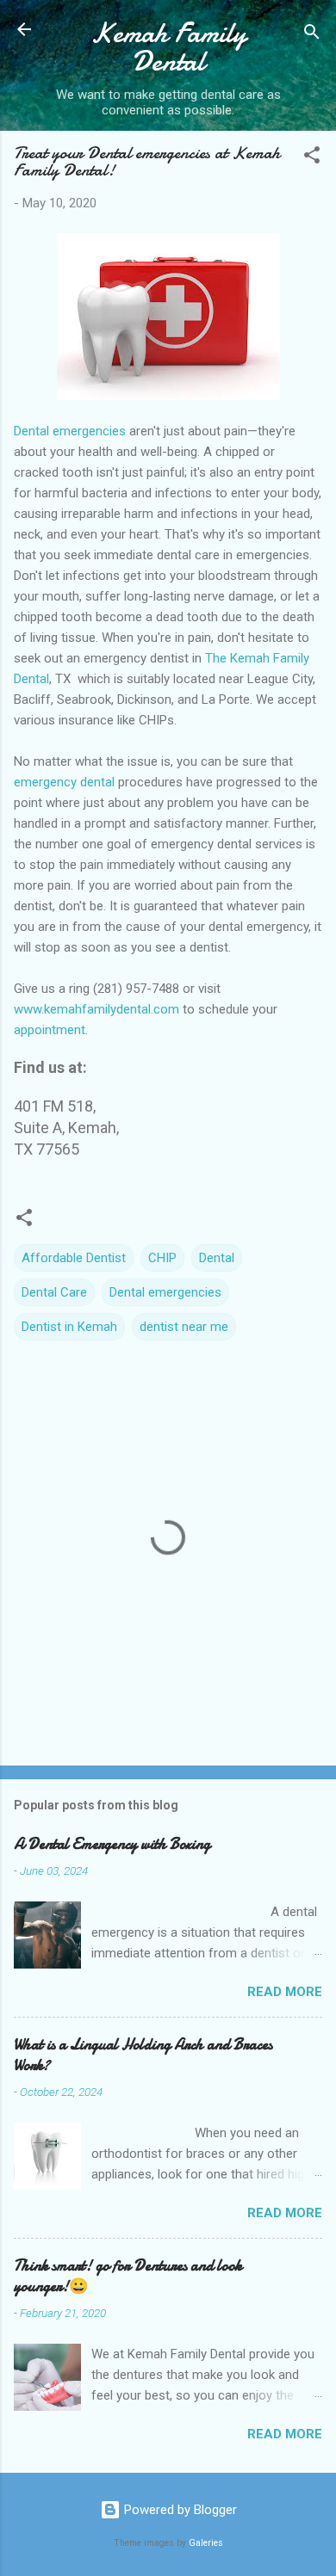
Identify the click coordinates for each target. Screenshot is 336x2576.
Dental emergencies (70, 431)
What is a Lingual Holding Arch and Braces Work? (143, 2055)
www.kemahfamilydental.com (96, 1009)
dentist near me (184, 1327)
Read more (285, 1992)
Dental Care (54, 1292)
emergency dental (64, 782)
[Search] (312, 35)
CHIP (162, 1258)
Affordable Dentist (74, 1258)
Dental (217, 1258)
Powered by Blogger (179, 2510)
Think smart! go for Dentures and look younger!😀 (128, 2276)
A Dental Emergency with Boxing (112, 1844)
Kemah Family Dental (168, 47)
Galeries (206, 2543)
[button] (312, 158)
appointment (50, 1030)
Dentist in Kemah (69, 1327)
